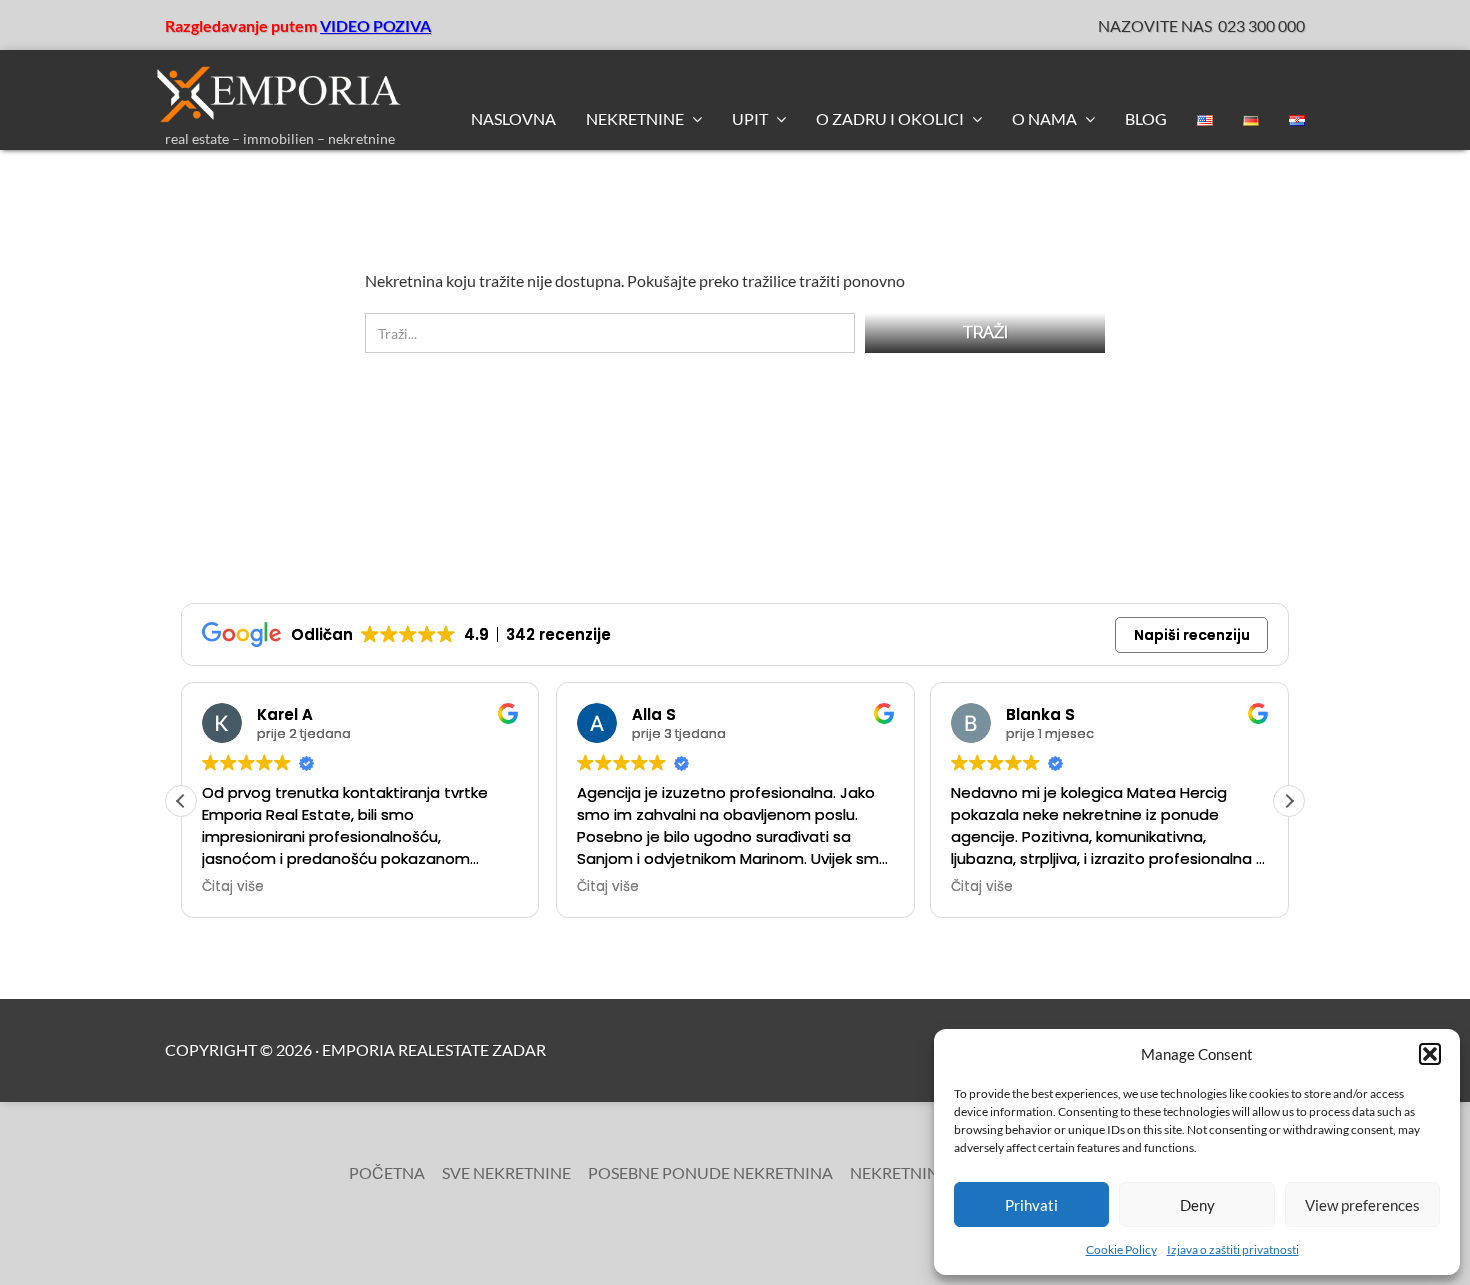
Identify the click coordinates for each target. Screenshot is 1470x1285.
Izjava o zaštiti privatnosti (1233, 1249)
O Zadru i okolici (891, 118)
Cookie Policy (1121, 1249)
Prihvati (1031, 1205)
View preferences (1362, 1205)
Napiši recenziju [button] (1192, 635)
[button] (1430, 1054)
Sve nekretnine (506, 1172)
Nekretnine (636, 118)
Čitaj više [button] (233, 887)
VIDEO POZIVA (375, 25)
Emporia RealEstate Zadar (434, 1049)
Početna (387, 1172)
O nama (1046, 118)
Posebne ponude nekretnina (710, 1172)
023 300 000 (1261, 25)
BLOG (1146, 118)
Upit (751, 118)
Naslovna (513, 118)
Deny (1197, 1205)
